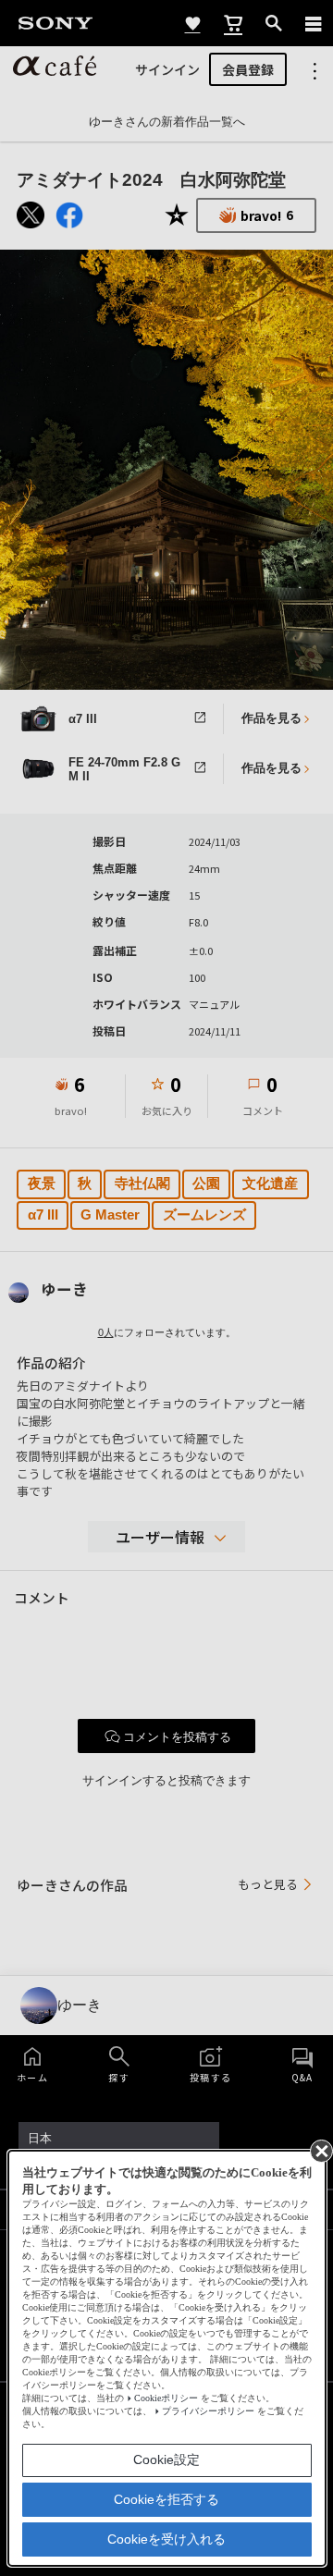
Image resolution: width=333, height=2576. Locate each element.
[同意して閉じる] (320, 2150)
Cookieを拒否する (166, 2499)
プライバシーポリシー (208, 2411)
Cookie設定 (166, 2459)
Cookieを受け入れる (166, 2539)
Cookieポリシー (166, 2398)
